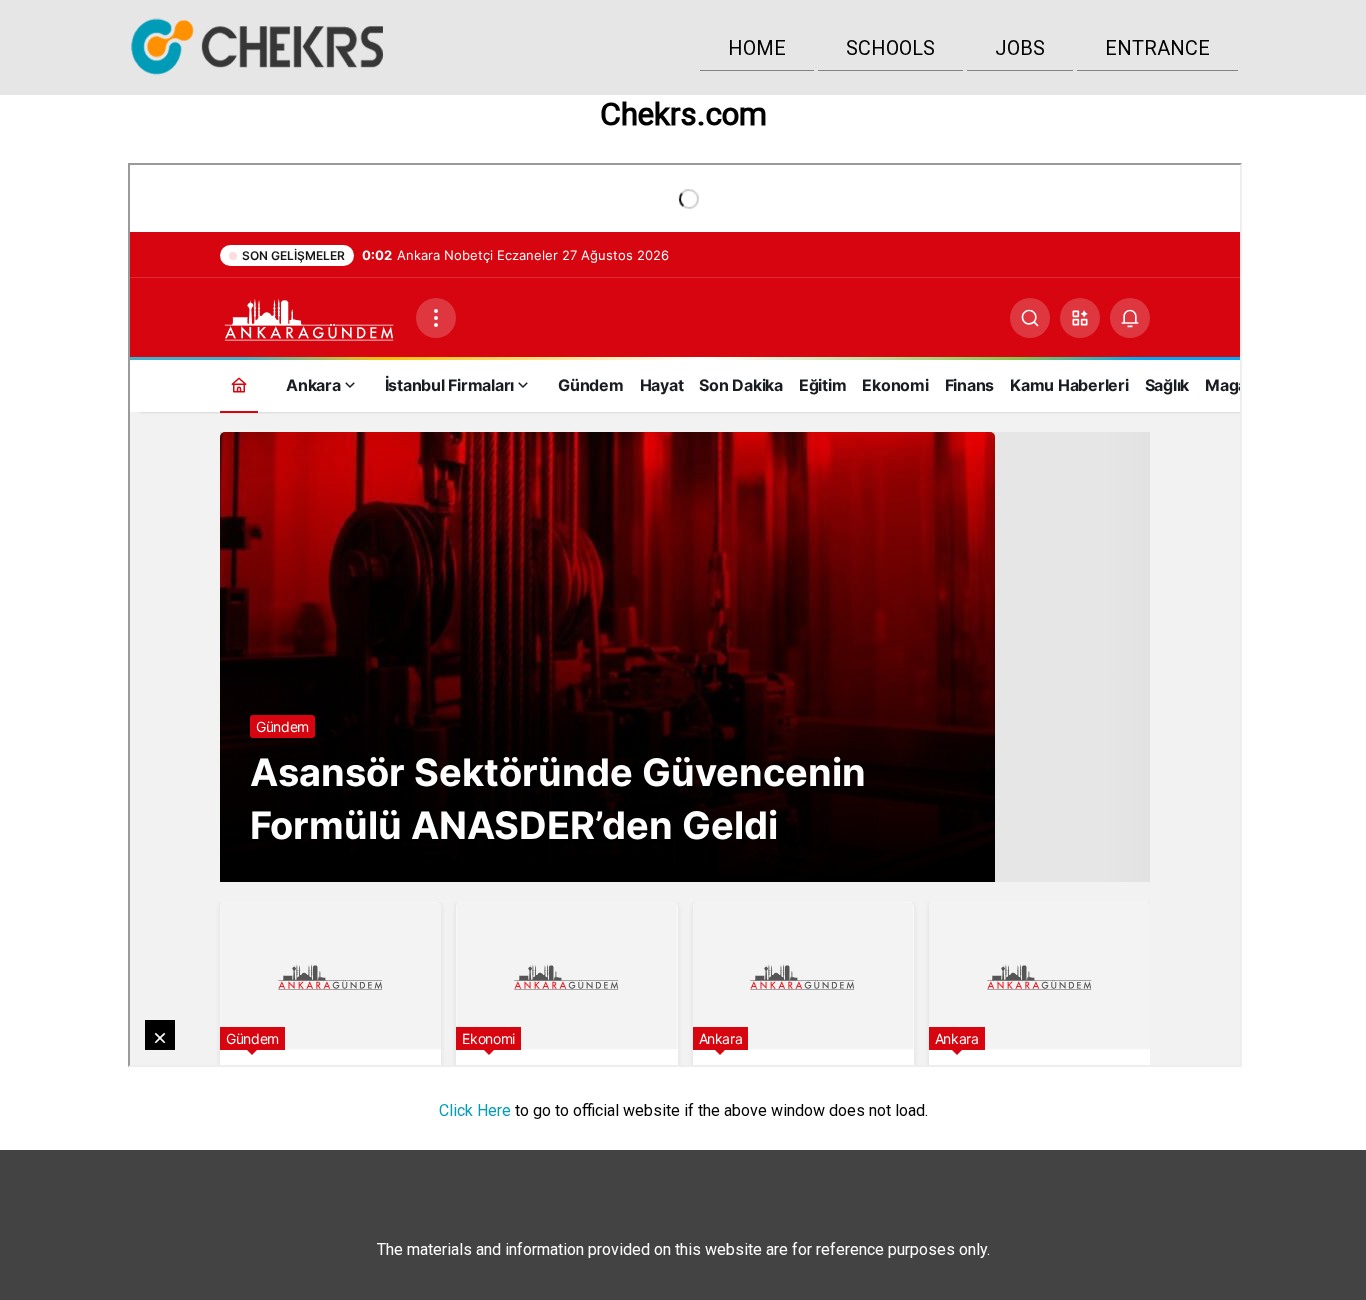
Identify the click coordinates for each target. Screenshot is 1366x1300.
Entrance (1157, 48)
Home (757, 48)
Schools (890, 48)
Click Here (475, 1110)
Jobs (1020, 48)
